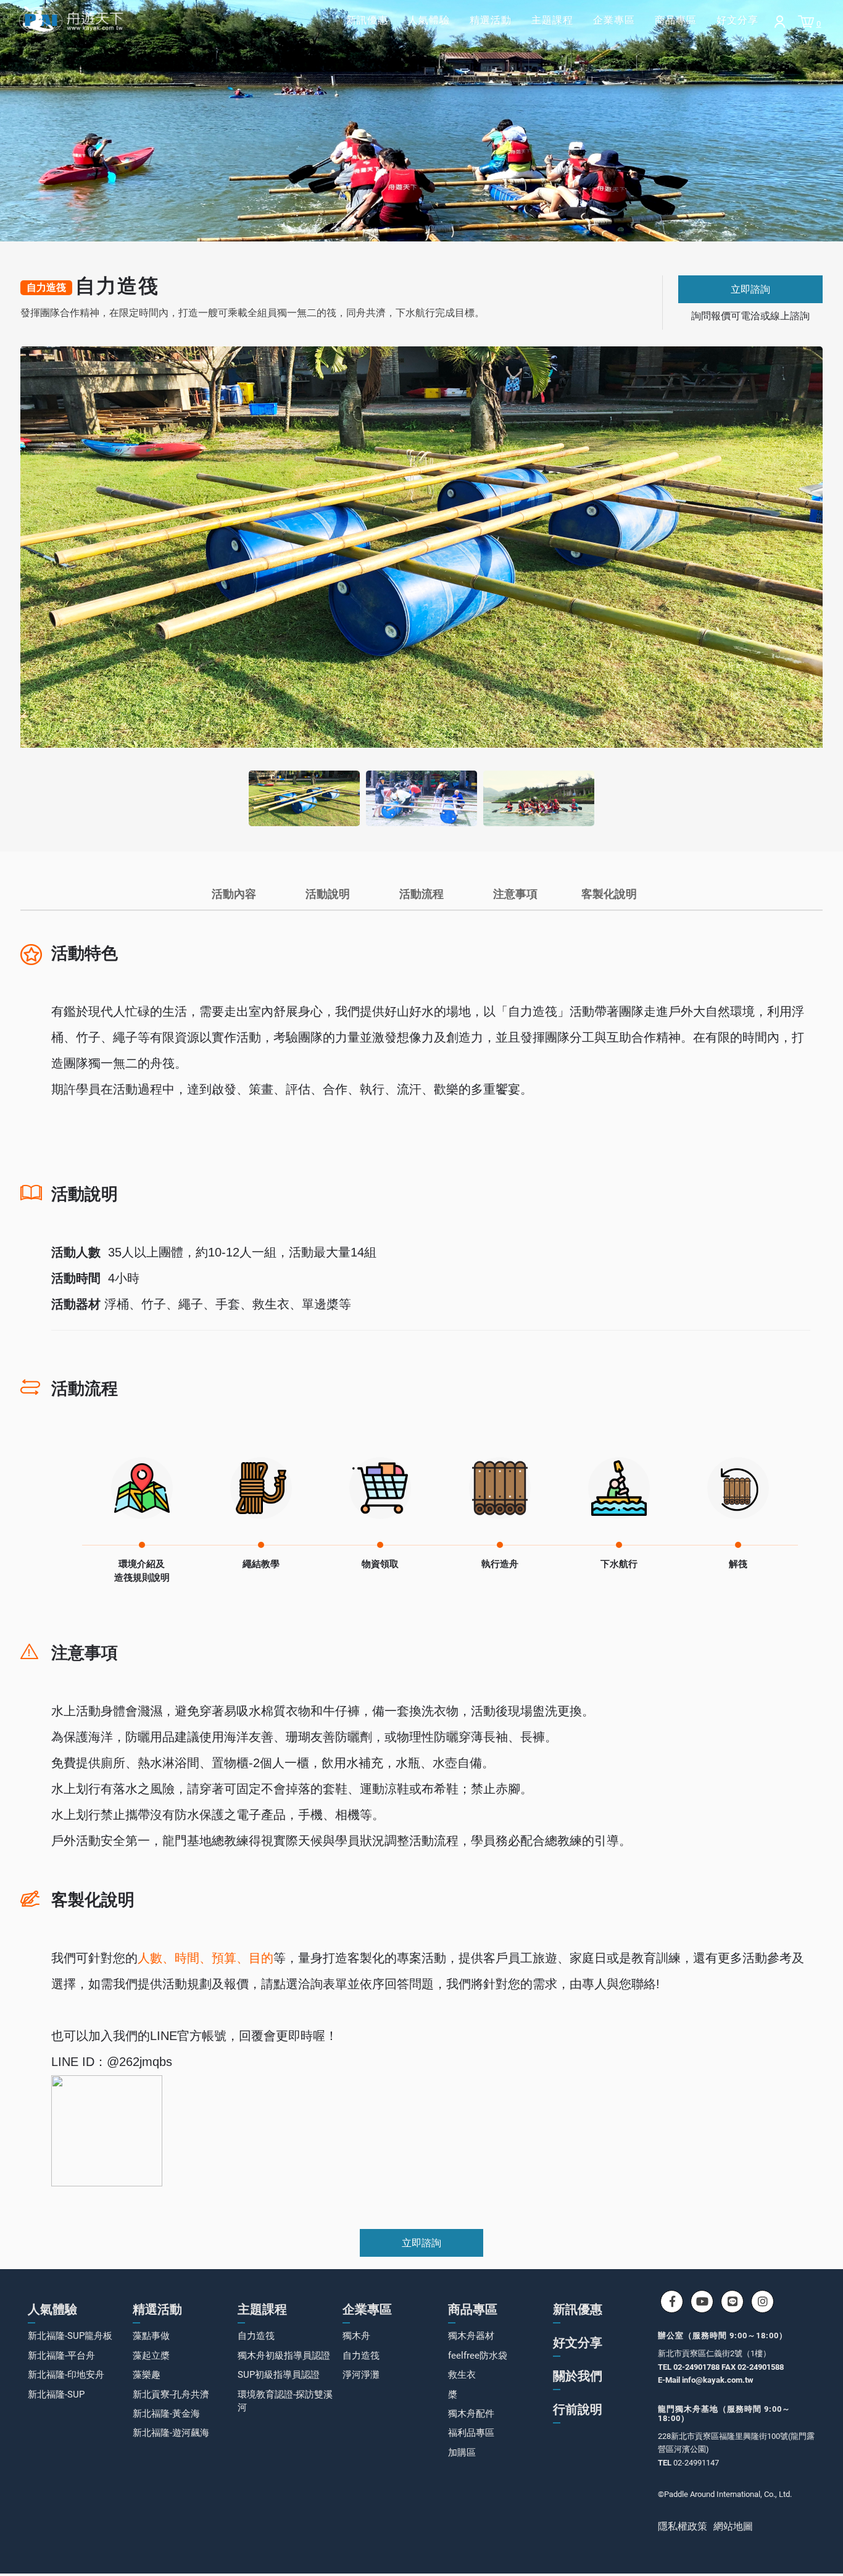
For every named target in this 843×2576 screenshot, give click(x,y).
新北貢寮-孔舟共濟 (171, 2394)
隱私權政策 (683, 2526)
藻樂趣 (147, 2375)
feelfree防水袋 (478, 2356)
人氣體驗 (429, 20)
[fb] (672, 2302)
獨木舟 (356, 2336)
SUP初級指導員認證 (279, 2375)
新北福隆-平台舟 (61, 2356)
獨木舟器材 (471, 2336)
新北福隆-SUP (56, 2394)
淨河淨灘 (361, 2375)
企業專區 (614, 20)
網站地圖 (733, 2526)
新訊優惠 (367, 20)
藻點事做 (151, 2336)
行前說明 (578, 2409)
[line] (732, 2302)
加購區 (462, 2453)
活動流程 (421, 894)
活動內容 (234, 894)
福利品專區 (471, 2433)
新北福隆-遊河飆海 (171, 2433)
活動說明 (328, 894)
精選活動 (491, 20)
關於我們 (578, 2376)
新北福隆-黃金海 (166, 2414)
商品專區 (676, 20)
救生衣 (462, 2375)
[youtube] (702, 2302)
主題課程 (552, 20)
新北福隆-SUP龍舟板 (70, 2336)
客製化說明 (609, 894)
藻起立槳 (151, 2356)
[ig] (762, 2302)
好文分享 (737, 20)
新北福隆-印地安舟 (66, 2375)
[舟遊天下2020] (71, 20)
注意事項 (515, 894)
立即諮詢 (750, 289)
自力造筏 (256, 2336)
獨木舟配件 (471, 2414)
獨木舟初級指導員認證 (284, 2356)
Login (780, 22)
